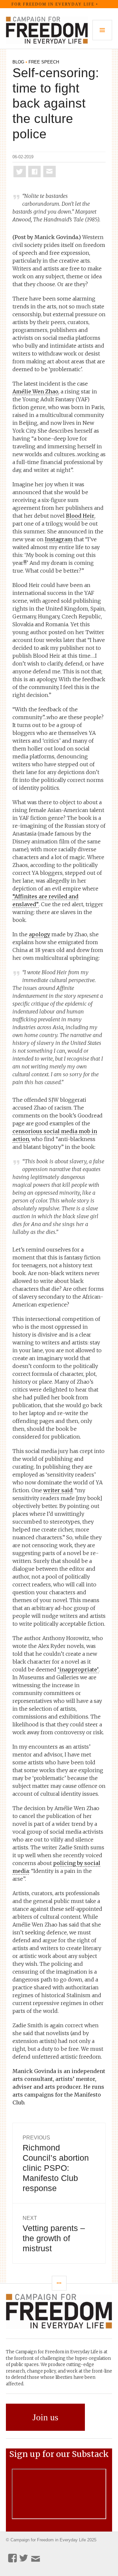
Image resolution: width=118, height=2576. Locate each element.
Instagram (59, 539)
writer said (58, 1490)
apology (39, 934)
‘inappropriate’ (78, 1669)
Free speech (44, 62)
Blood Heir (80, 516)
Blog (18, 62)
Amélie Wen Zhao (35, 391)
